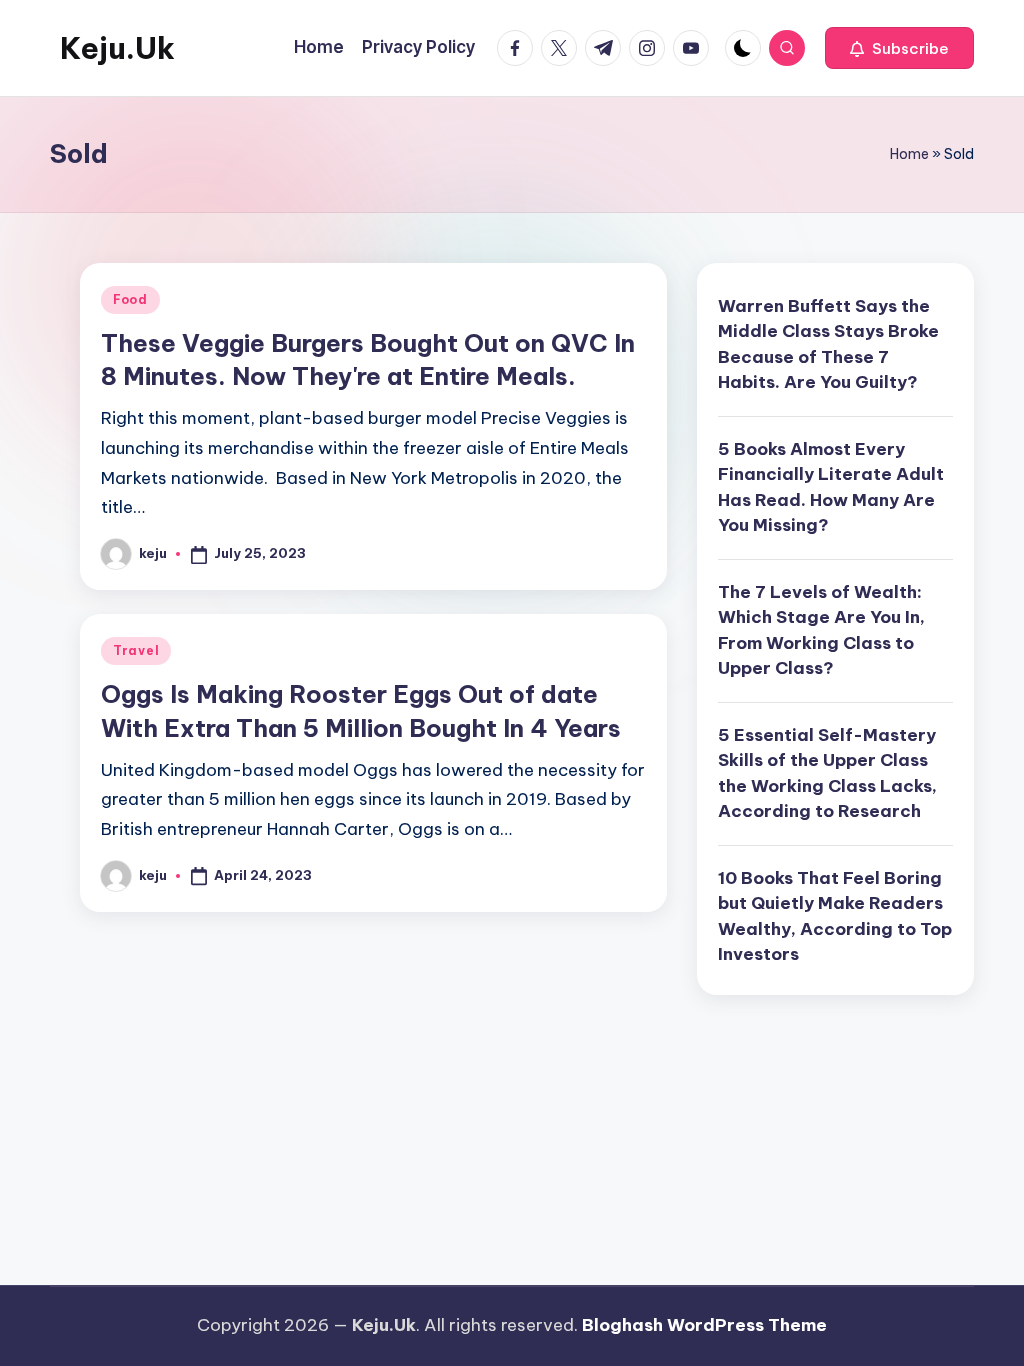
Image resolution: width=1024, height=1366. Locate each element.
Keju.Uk (117, 48)
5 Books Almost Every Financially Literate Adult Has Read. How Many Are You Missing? (831, 487)
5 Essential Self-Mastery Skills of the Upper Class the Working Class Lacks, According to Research (827, 773)
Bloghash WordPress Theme (704, 1325)
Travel (136, 650)
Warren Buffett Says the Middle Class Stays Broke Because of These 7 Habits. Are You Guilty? (828, 344)
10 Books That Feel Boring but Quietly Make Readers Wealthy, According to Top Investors (835, 916)
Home (909, 154)
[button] (899, 48)
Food (130, 299)
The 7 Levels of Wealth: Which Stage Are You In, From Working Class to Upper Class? (821, 630)
